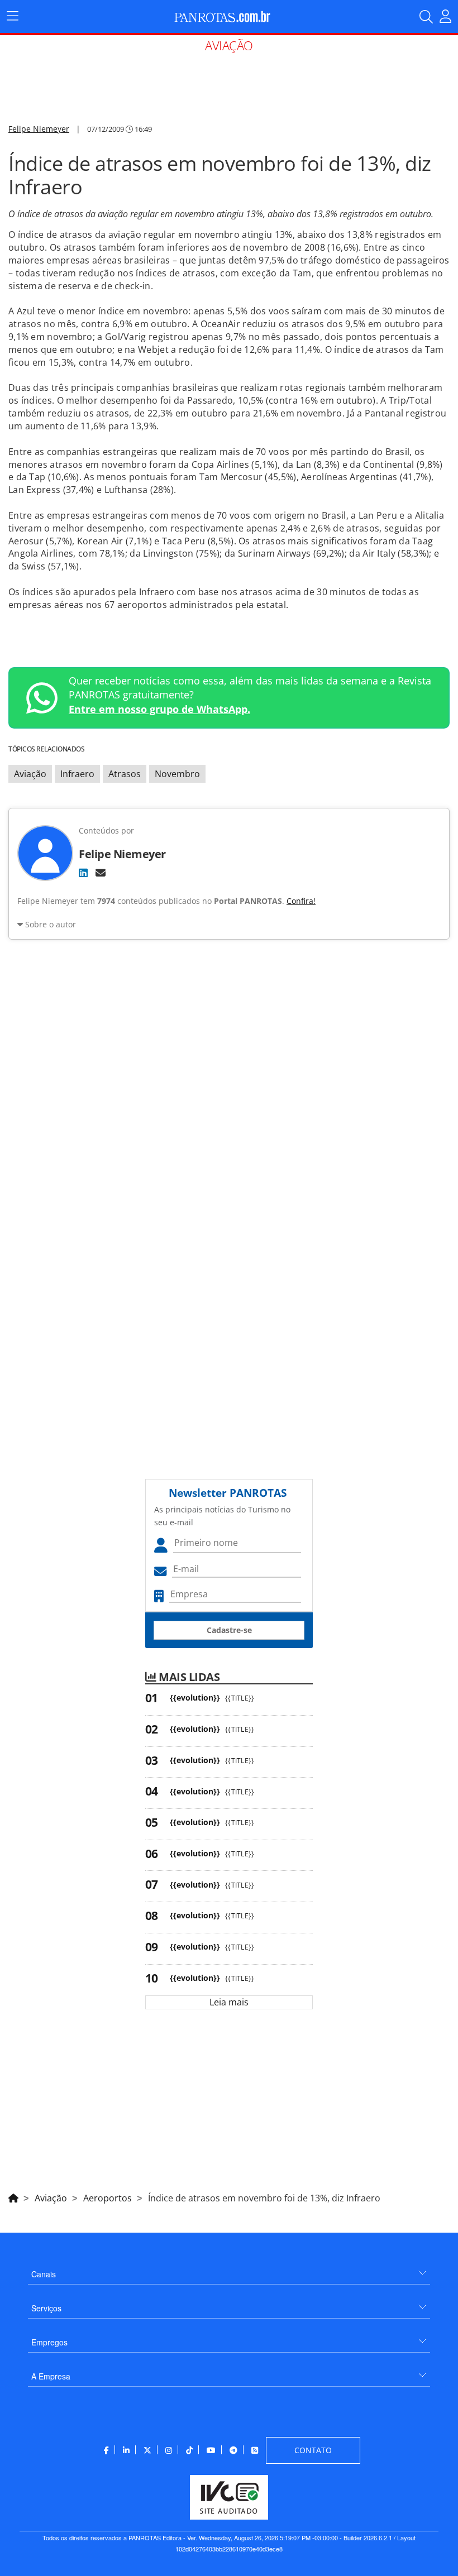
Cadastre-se (229, 1630)
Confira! (301, 901)
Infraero (77, 774)
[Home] (13, 2196)
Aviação (30, 774)
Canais (44, 2274)
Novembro (177, 774)
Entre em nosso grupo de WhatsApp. (159, 709)
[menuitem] (229, 2270)
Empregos (49, 2342)
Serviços (46, 2308)
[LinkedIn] (83, 873)
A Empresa (51, 2376)
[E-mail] (101, 873)
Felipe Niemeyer (39, 129)
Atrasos (125, 774)
